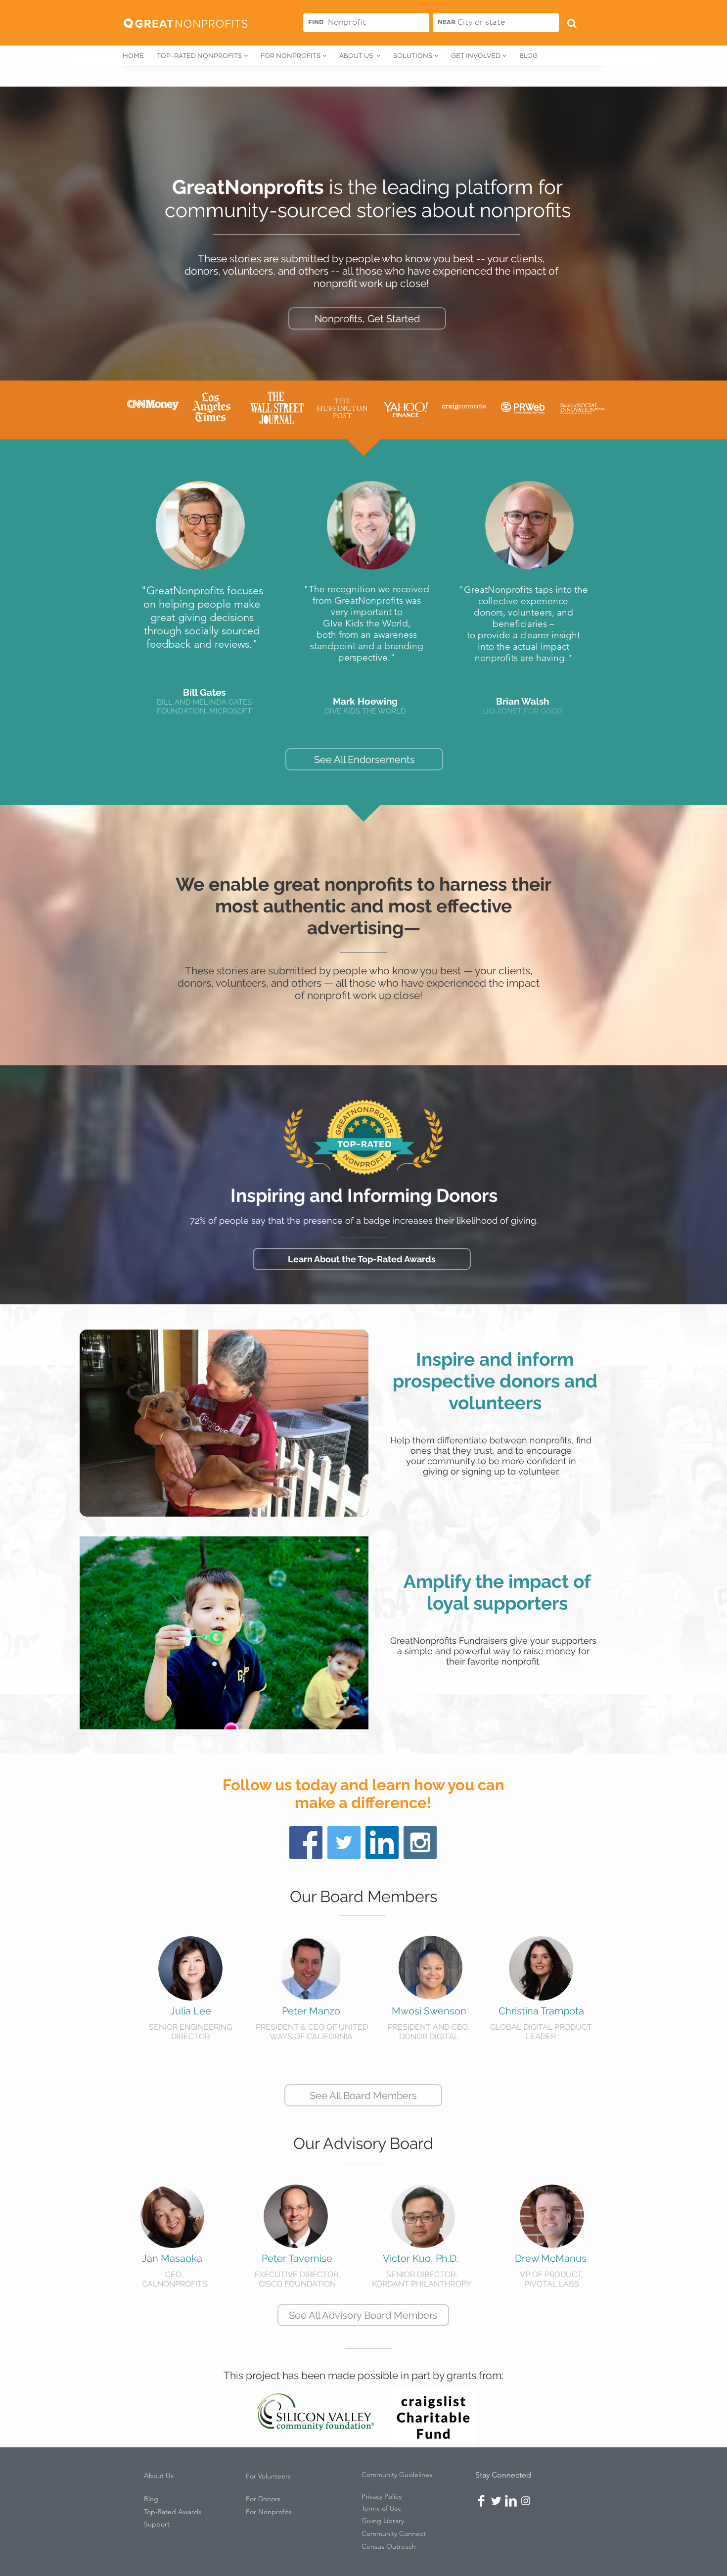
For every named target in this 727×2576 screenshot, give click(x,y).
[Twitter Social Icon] (344, 1842)
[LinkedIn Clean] (511, 2501)
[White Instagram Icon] (526, 2501)
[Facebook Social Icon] (306, 1842)
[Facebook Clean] (481, 2501)
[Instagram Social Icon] (420, 1842)
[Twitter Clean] (496, 2501)
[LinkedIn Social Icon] (382, 1842)
